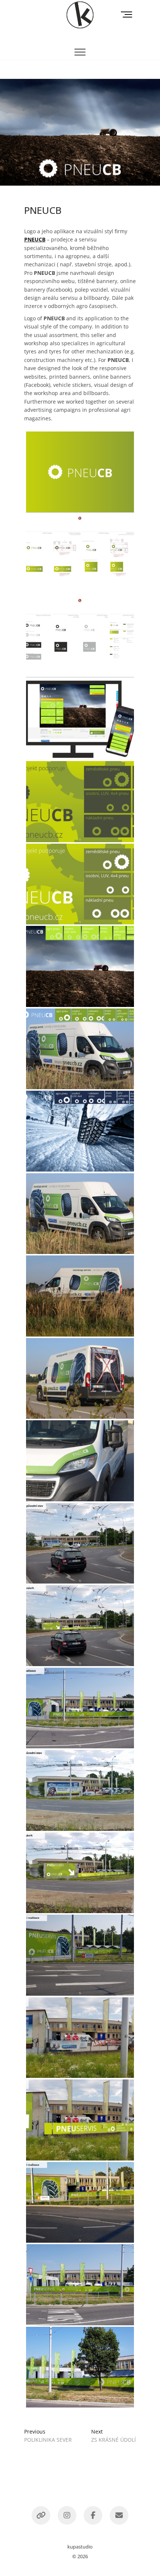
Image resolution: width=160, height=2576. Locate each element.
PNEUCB (35, 239)
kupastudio (80, 2547)
